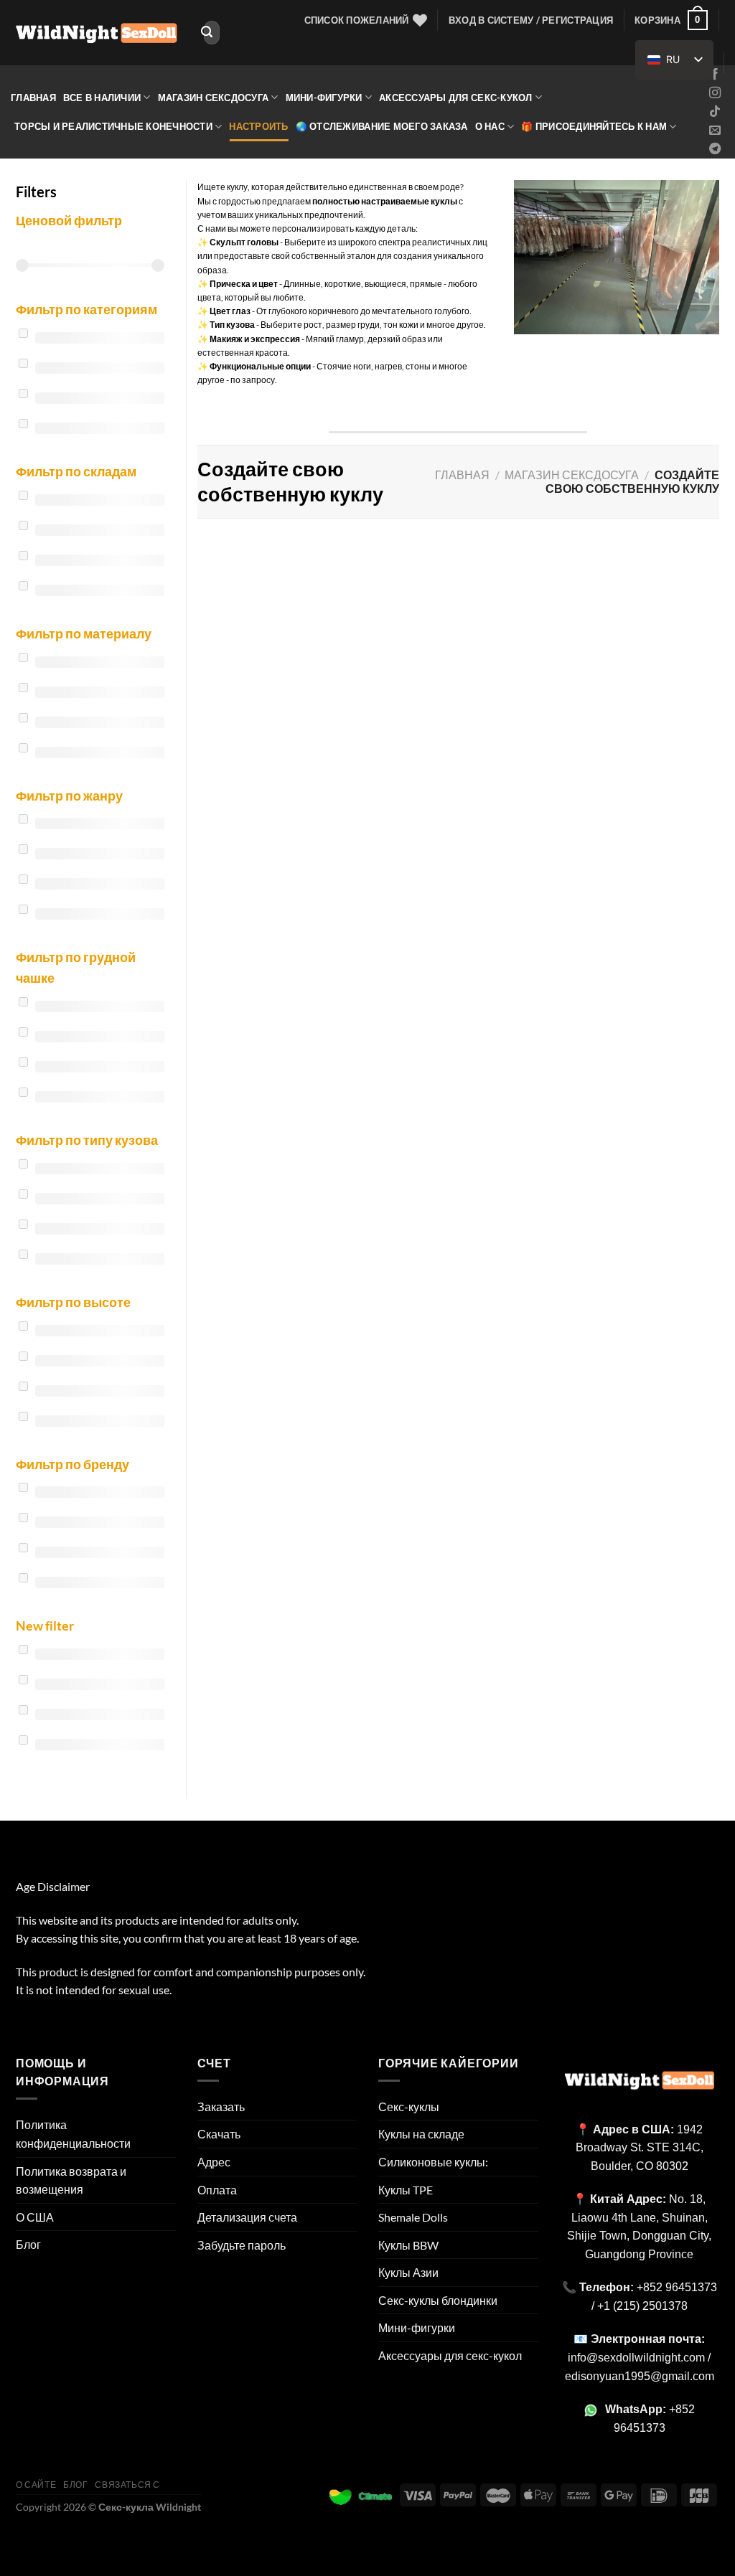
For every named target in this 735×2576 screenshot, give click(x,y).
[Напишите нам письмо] (715, 131)
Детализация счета (247, 2217)
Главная (33, 98)
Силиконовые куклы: (433, 2162)
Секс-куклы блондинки (438, 2300)
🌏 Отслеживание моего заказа (382, 126)
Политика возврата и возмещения (71, 2180)
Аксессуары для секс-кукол (455, 98)
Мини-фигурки (324, 98)
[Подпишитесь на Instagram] (715, 93)
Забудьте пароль (242, 2245)
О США (35, 2217)
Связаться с (127, 2485)
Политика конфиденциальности (73, 2134)
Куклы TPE (406, 2190)
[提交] (207, 33)
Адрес (214, 2162)
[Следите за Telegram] (715, 149)
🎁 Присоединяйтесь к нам (594, 126)
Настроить (258, 126)
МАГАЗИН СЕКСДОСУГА (214, 98)
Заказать (221, 2106)
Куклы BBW (408, 2245)
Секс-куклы (409, 2106)
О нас (490, 126)
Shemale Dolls (413, 2217)
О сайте (36, 2485)
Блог (28, 2244)
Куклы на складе (421, 2134)
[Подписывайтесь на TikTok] (715, 112)
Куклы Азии (408, 2272)
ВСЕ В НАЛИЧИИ (102, 98)
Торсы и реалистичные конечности (113, 126)
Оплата (217, 2190)
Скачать (219, 2134)
